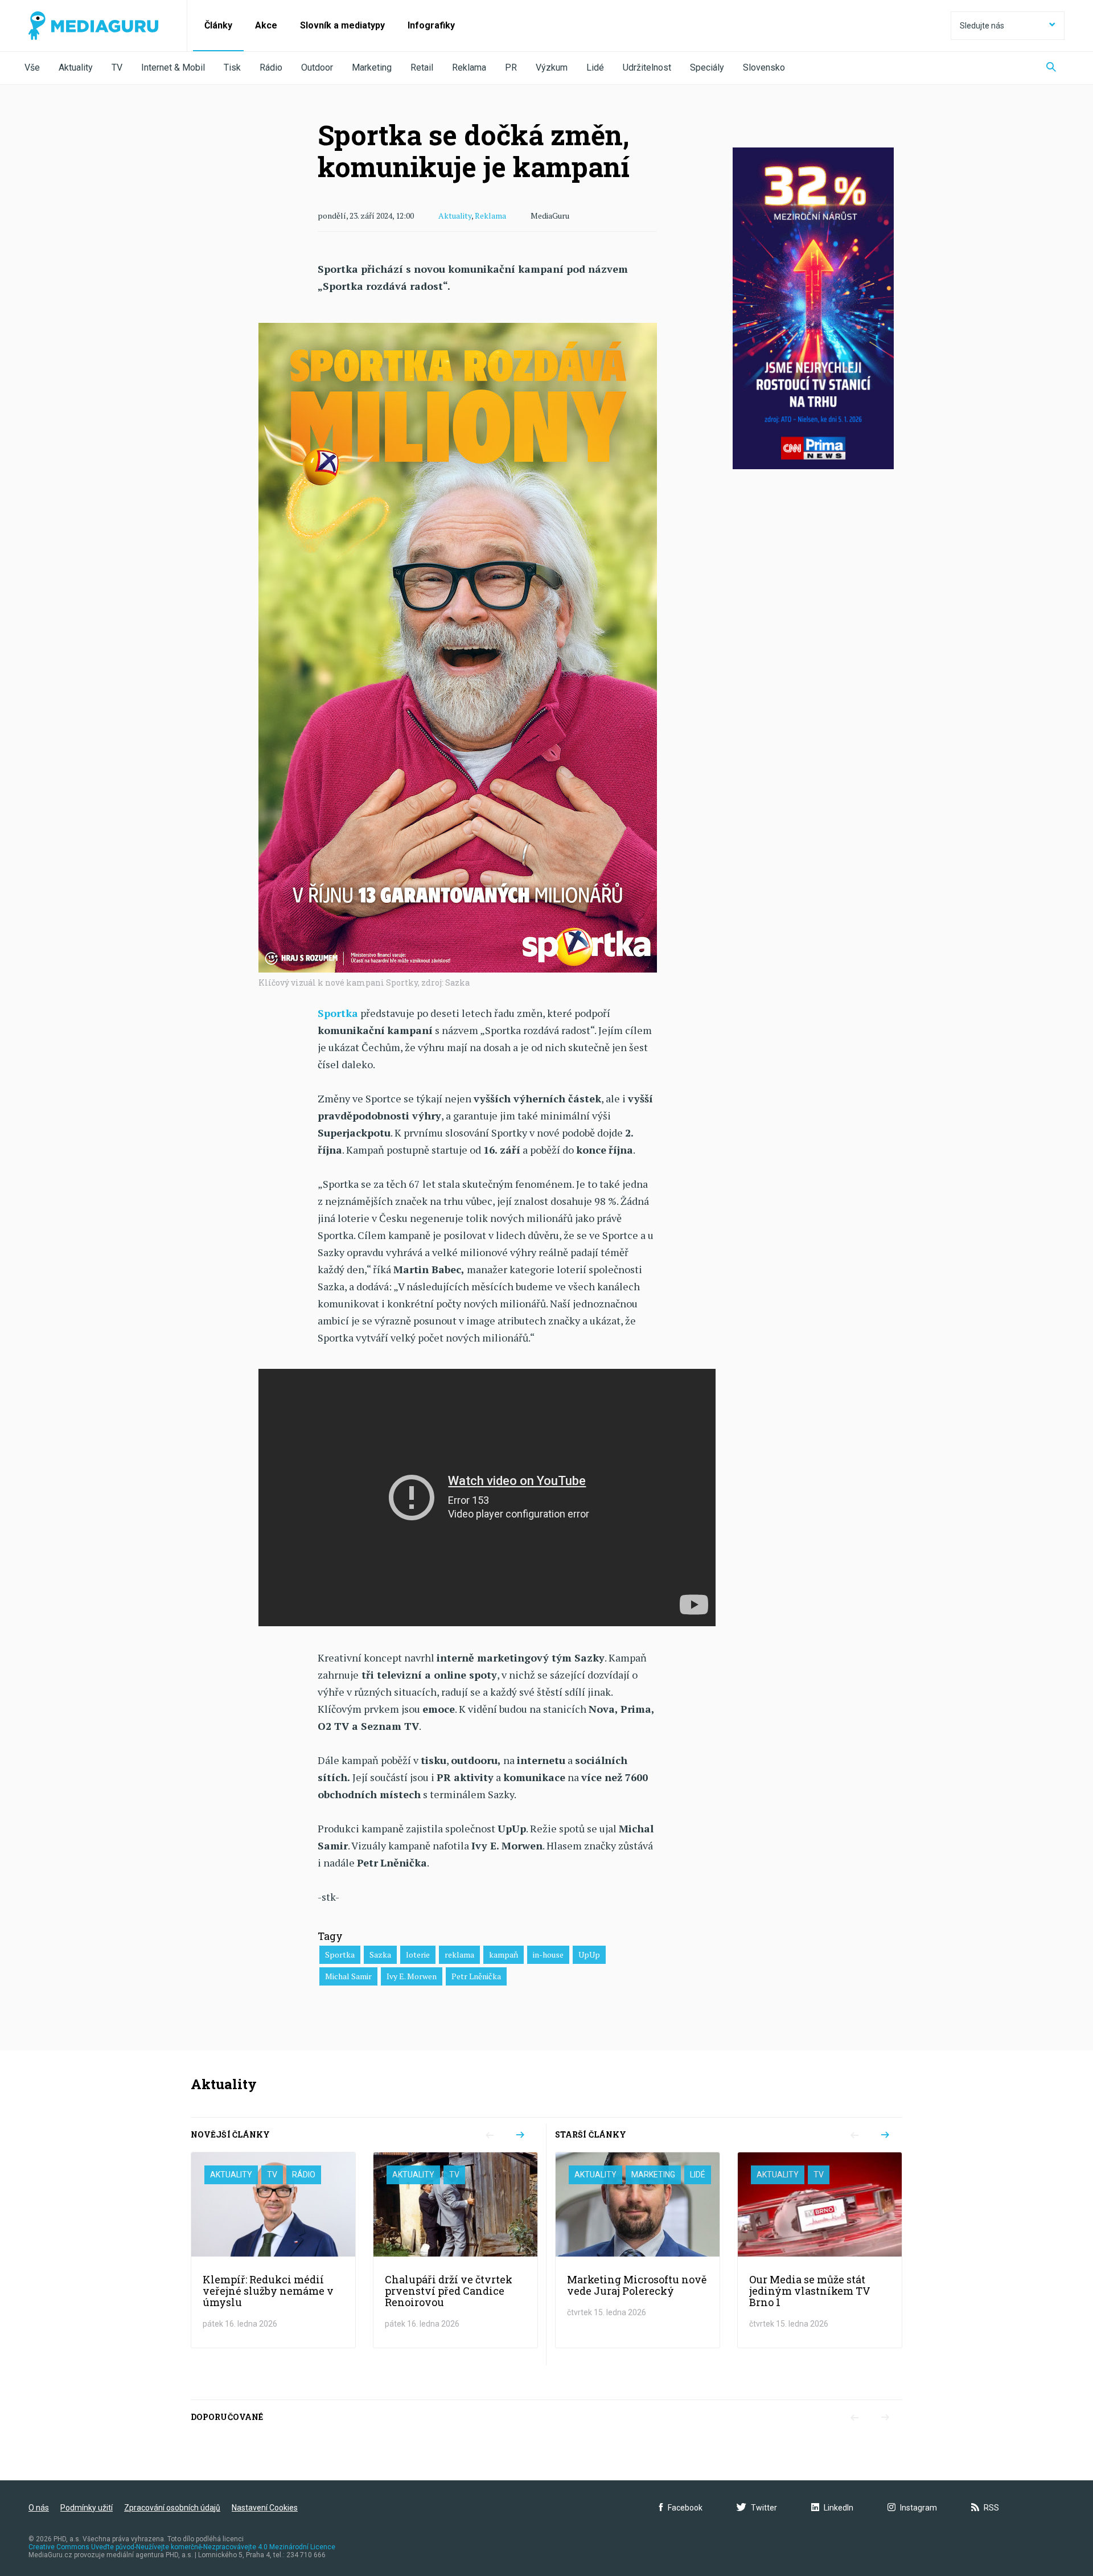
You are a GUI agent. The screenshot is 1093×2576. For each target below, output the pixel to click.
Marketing (372, 67)
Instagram (919, 2508)
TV (117, 67)
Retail (422, 67)
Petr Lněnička (476, 1976)
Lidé (595, 67)
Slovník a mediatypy (342, 25)
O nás (39, 2508)
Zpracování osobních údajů (172, 2508)
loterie (418, 1954)
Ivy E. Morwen (412, 1976)
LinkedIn (839, 2508)
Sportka (340, 1954)
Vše (32, 67)
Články (218, 25)
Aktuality (76, 67)
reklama (459, 1954)
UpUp (589, 1954)
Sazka (380, 1954)
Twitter (764, 2508)
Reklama (469, 67)
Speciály (707, 67)
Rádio (271, 67)
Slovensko (764, 67)
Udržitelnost (647, 67)
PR (511, 67)
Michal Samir (348, 1976)
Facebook (685, 2508)
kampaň (504, 1954)
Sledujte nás (982, 26)
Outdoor (317, 67)
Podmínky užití (87, 2508)
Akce (266, 25)
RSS (991, 2508)
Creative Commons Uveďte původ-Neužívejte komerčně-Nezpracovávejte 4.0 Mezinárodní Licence (182, 2547)
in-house (548, 1954)
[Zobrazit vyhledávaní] (1051, 68)
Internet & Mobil (173, 67)
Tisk (232, 67)
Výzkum (552, 67)
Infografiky (431, 25)
